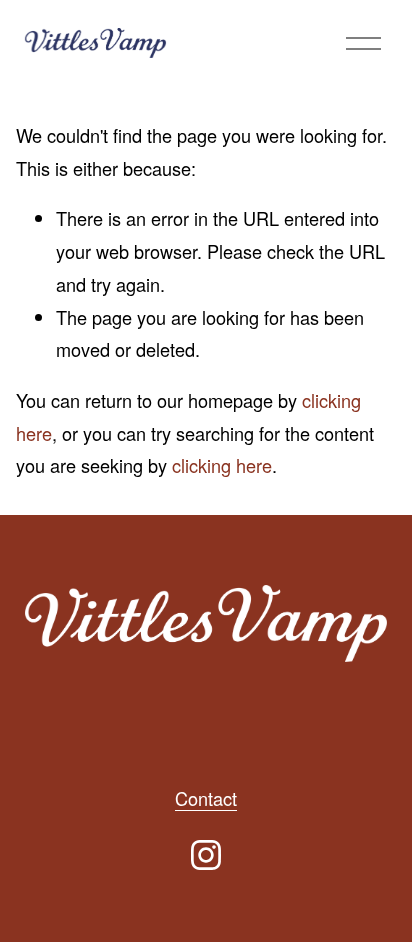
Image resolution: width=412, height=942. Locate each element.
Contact (206, 798)
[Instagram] (206, 855)
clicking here (222, 465)
